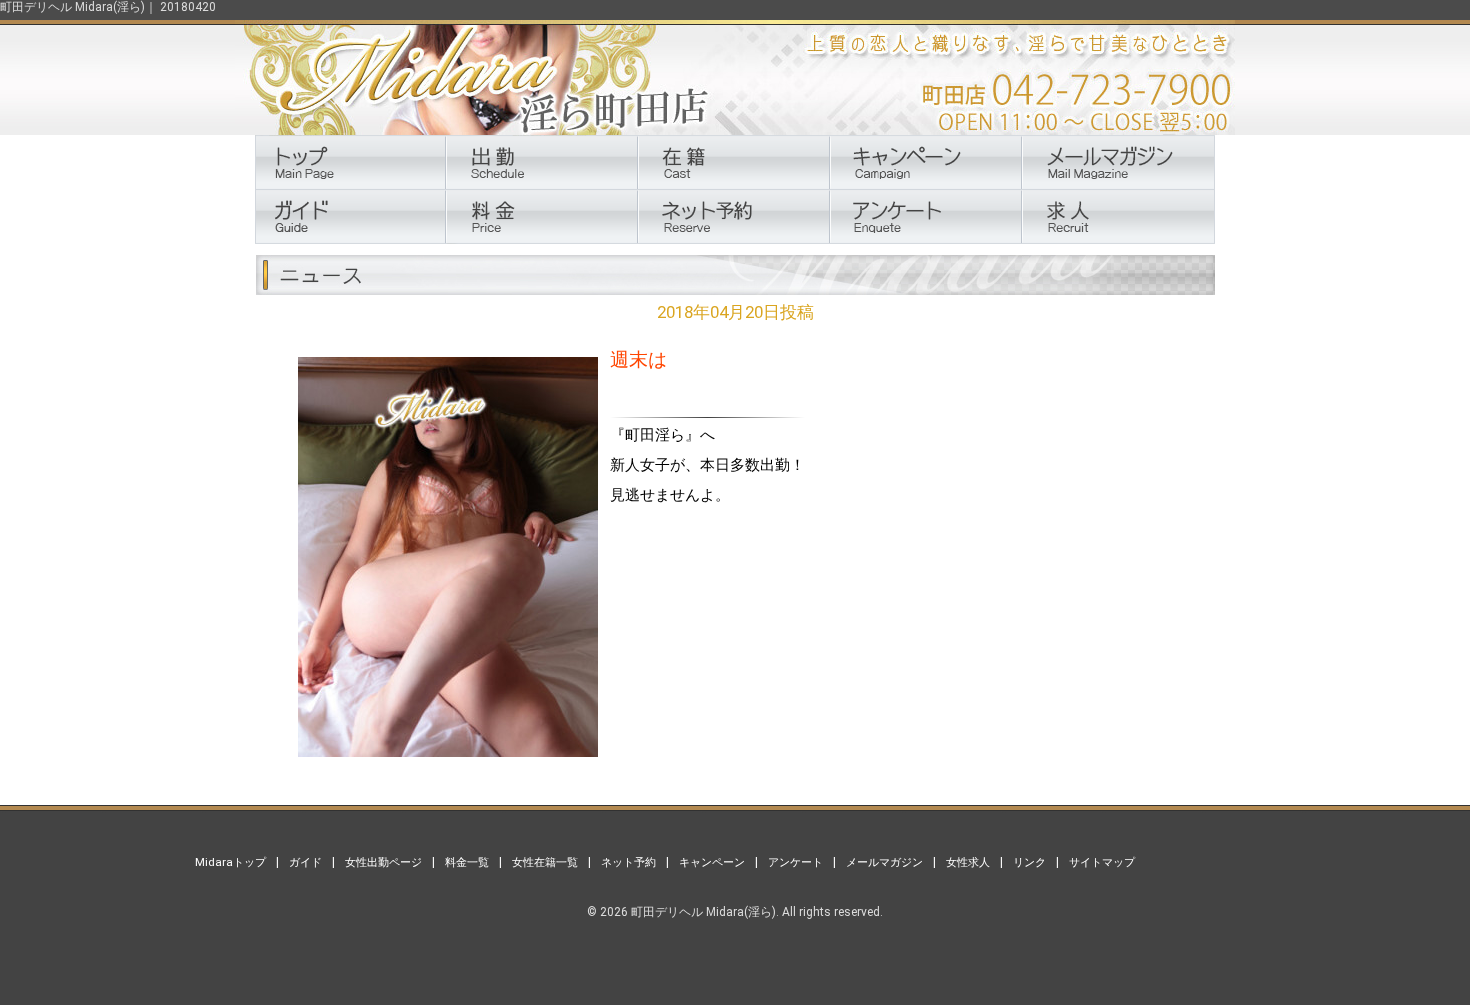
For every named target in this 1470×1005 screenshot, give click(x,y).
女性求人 (968, 862)
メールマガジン (884, 862)
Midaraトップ (230, 862)
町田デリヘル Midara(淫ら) (703, 912)
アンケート (795, 862)
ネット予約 (628, 862)
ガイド (305, 862)
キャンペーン (712, 862)
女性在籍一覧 (545, 862)
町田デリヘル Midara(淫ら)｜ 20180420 (108, 7)
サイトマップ (1102, 862)
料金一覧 (467, 862)
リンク (1029, 862)
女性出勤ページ (383, 862)
